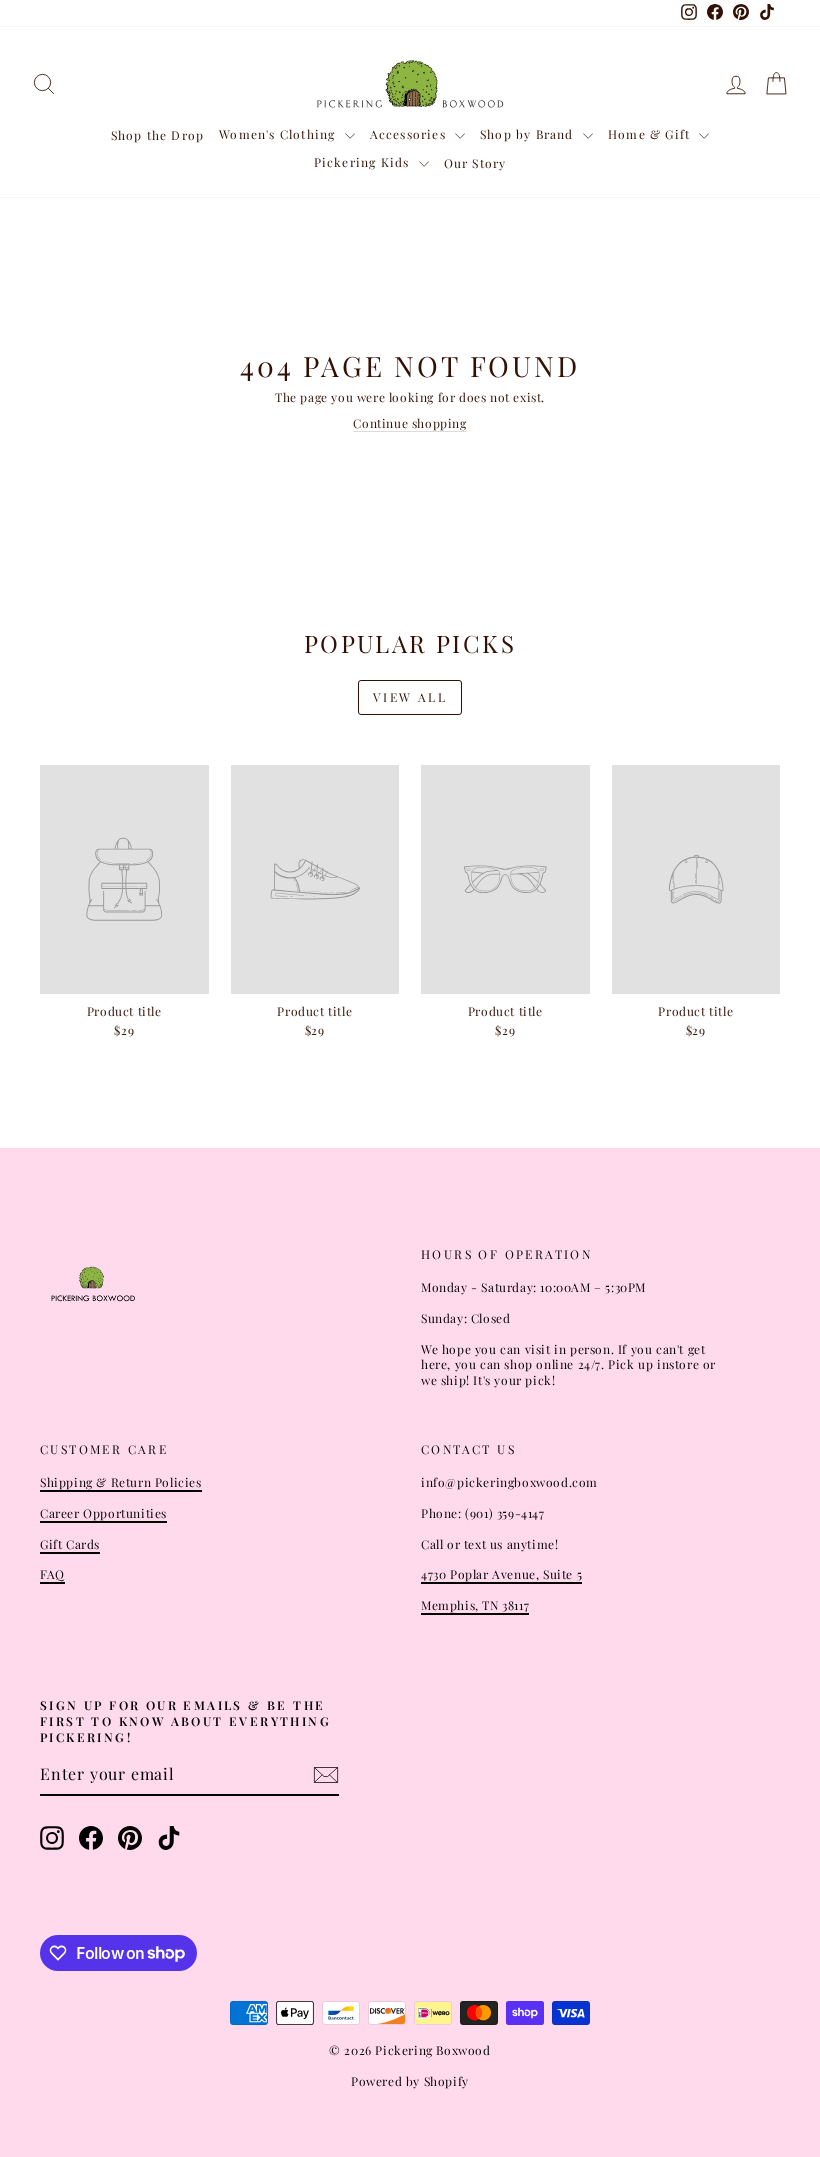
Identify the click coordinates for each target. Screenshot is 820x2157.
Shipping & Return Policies (121, 1482)
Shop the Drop (158, 135)
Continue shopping (409, 423)
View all (410, 697)
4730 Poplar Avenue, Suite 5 (501, 1574)
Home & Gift (651, 134)
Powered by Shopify (410, 2081)
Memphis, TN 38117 (475, 1605)
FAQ (52, 1574)
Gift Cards (70, 1544)
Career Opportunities (103, 1513)
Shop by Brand (529, 134)
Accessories (410, 134)
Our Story (475, 163)
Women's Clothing (279, 134)
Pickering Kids (364, 162)
